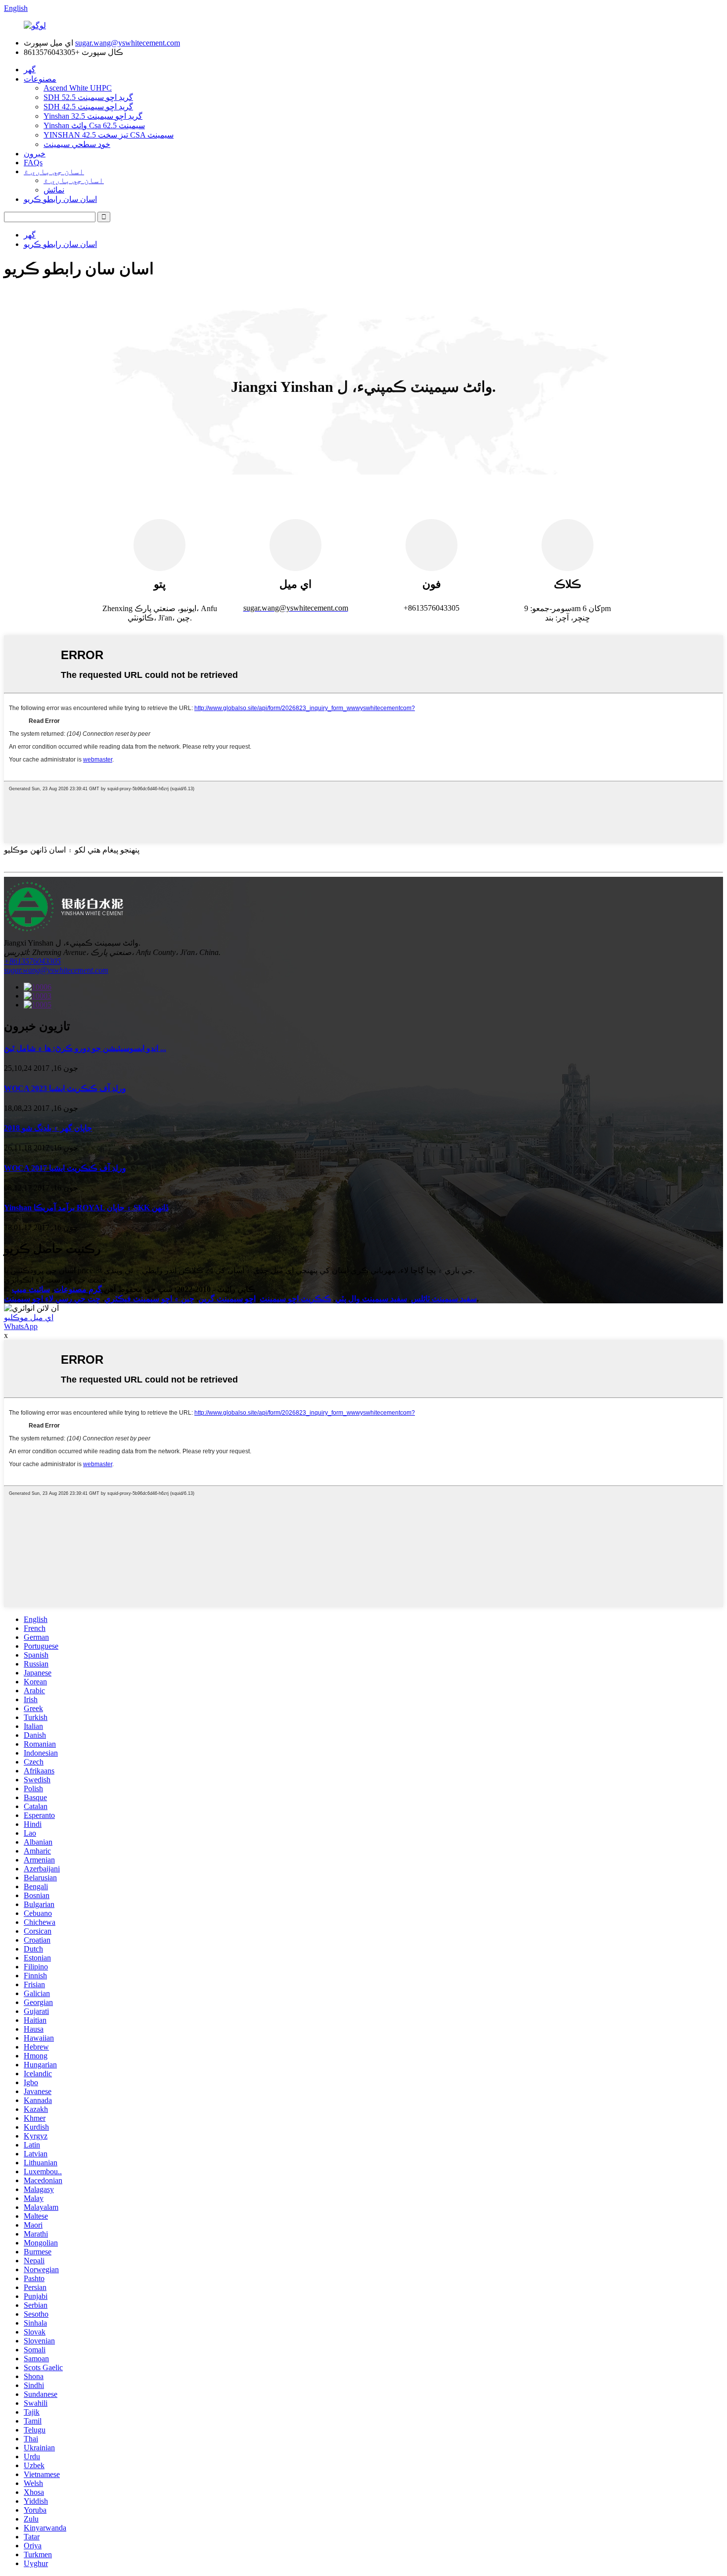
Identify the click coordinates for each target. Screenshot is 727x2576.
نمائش (54, 190)
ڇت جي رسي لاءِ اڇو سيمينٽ (52, 1299)
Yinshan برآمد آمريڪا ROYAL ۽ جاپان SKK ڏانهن (86, 1208)
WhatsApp (21, 1326)
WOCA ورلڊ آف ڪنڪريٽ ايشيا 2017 (65, 1168)
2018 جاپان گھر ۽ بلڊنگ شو (48, 1128)
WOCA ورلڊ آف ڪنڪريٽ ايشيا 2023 (65, 1088)
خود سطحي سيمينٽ (77, 144)
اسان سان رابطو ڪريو (60, 199)
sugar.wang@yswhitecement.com (128, 43)
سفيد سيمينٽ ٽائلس (444, 1299)
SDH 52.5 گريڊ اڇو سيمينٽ (88, 97)
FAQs (33, 163)
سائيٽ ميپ (31, 1289)
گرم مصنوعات (78, 1289)
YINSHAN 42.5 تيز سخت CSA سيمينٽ (109, 135)
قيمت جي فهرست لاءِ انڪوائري (55, 1280)
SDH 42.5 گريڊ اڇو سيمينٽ (88, 107)
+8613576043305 (32, 961)
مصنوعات (40, 79)
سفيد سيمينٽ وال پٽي (371, 1299)
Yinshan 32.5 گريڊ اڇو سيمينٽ (93, 116)
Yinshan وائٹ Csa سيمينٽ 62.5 (94, 125)
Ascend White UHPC (78, 88)
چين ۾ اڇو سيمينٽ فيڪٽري (149, 1299)
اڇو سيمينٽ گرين (227, 1299)
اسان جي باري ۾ (54, 171)
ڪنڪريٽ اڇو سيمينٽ (295, 1299)
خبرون (35, 154)
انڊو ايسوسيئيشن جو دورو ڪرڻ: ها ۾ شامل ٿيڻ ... (85, 1048)
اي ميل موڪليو (29, 1317)
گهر (30, 70)
